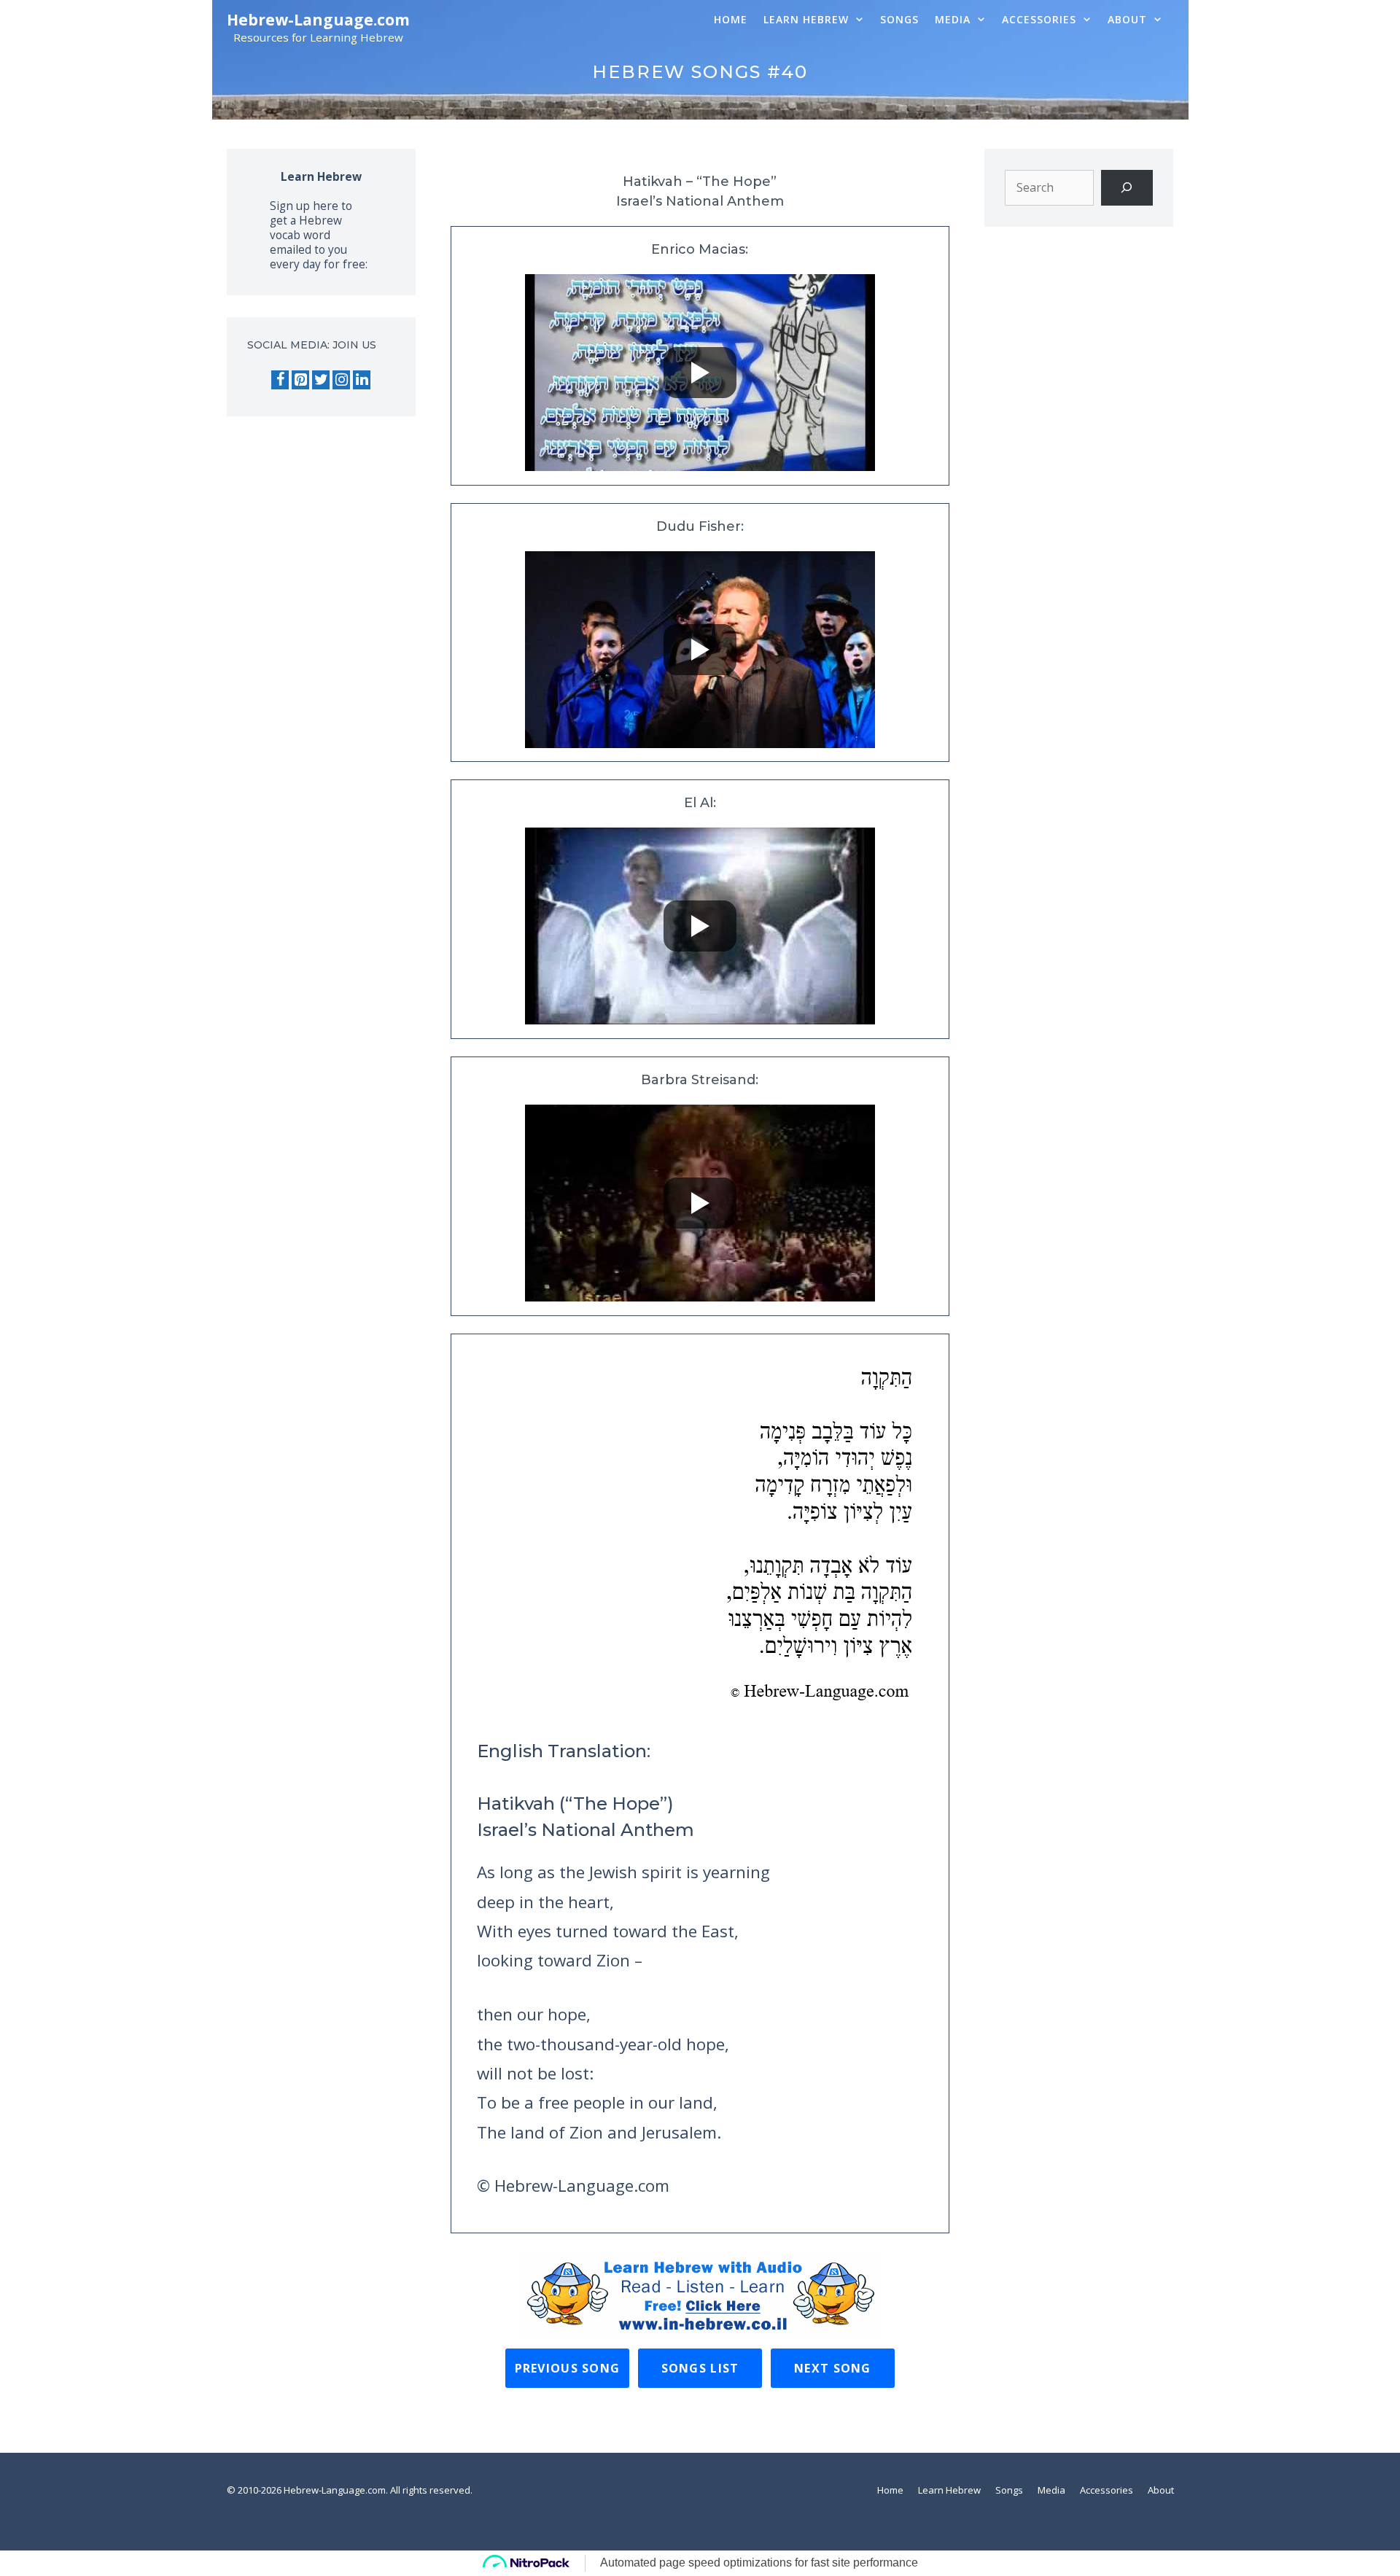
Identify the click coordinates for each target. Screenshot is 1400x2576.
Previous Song (568, 2368)
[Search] (1127, 188)
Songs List (700, 2368)
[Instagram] (341, 380)
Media (953, 19)
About (1127, 19)
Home (731, 19)
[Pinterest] (300, 380)
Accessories (1039, 19)
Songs (899, 19)
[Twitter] (321, 380)
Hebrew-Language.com (318, 20)
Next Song (833, 2368)
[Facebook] (280, 380)
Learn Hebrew (806, 19)
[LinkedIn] (362, 380)
